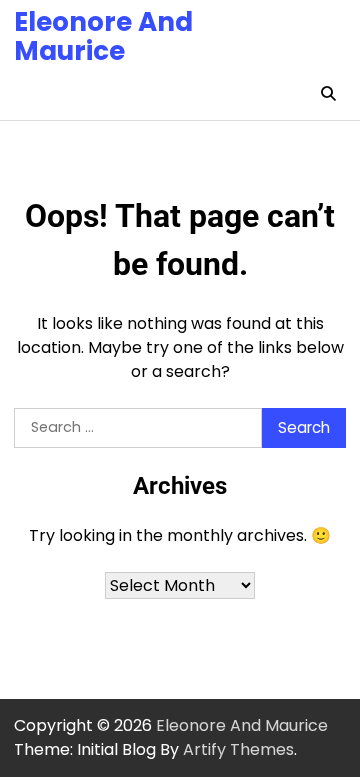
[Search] (328, 94)
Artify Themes (238, 749)
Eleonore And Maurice (103, 36)
